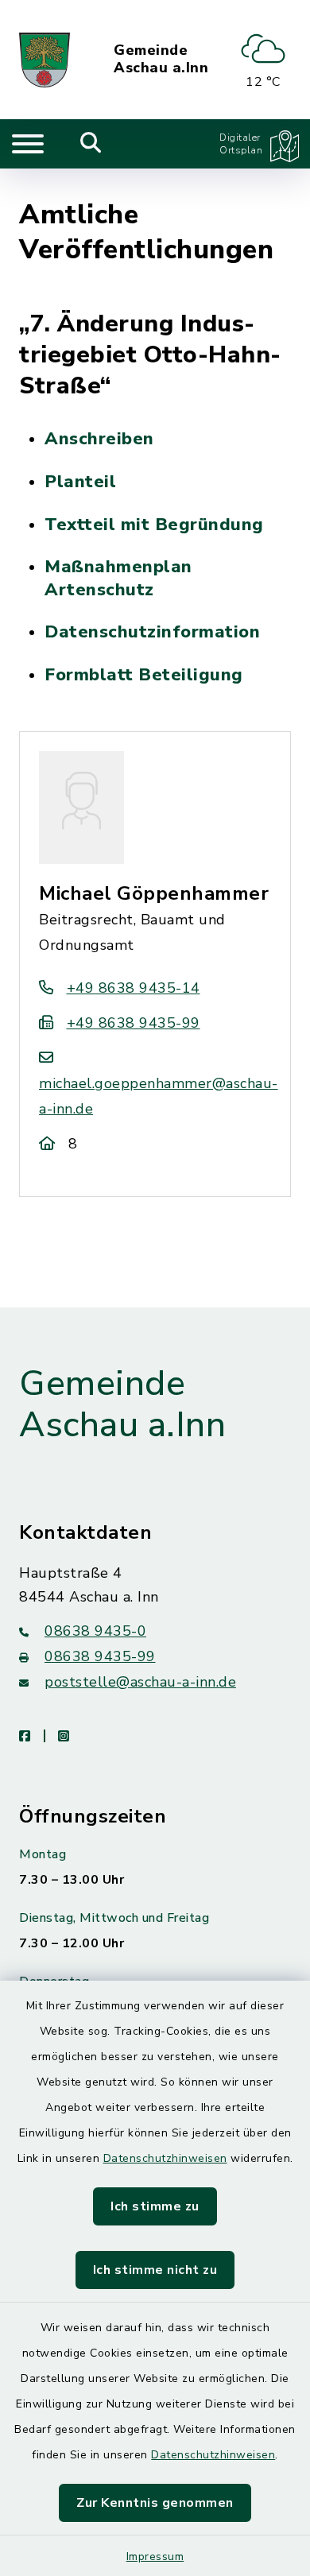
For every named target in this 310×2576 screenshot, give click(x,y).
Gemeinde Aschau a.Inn (161, 59)
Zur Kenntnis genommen (155, 2503)
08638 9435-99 (100, 1656)
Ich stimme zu (155, 2206)
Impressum (155, 2557)
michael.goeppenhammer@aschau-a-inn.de (159, 1096)
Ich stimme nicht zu (155, 2270)
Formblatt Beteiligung (144, 675)
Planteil (80, 482)
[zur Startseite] (45, 60)
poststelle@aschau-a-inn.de (140, 1682)
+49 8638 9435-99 (134, 1023)
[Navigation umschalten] (28, 144)
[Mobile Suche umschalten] (91, 144)
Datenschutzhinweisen (165, 2158)
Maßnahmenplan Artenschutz (118, 578)
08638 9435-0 (95, 1631)
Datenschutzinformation (152, 632)
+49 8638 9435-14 (134, 988)
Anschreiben (99, 439)
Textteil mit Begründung (154, 525)
